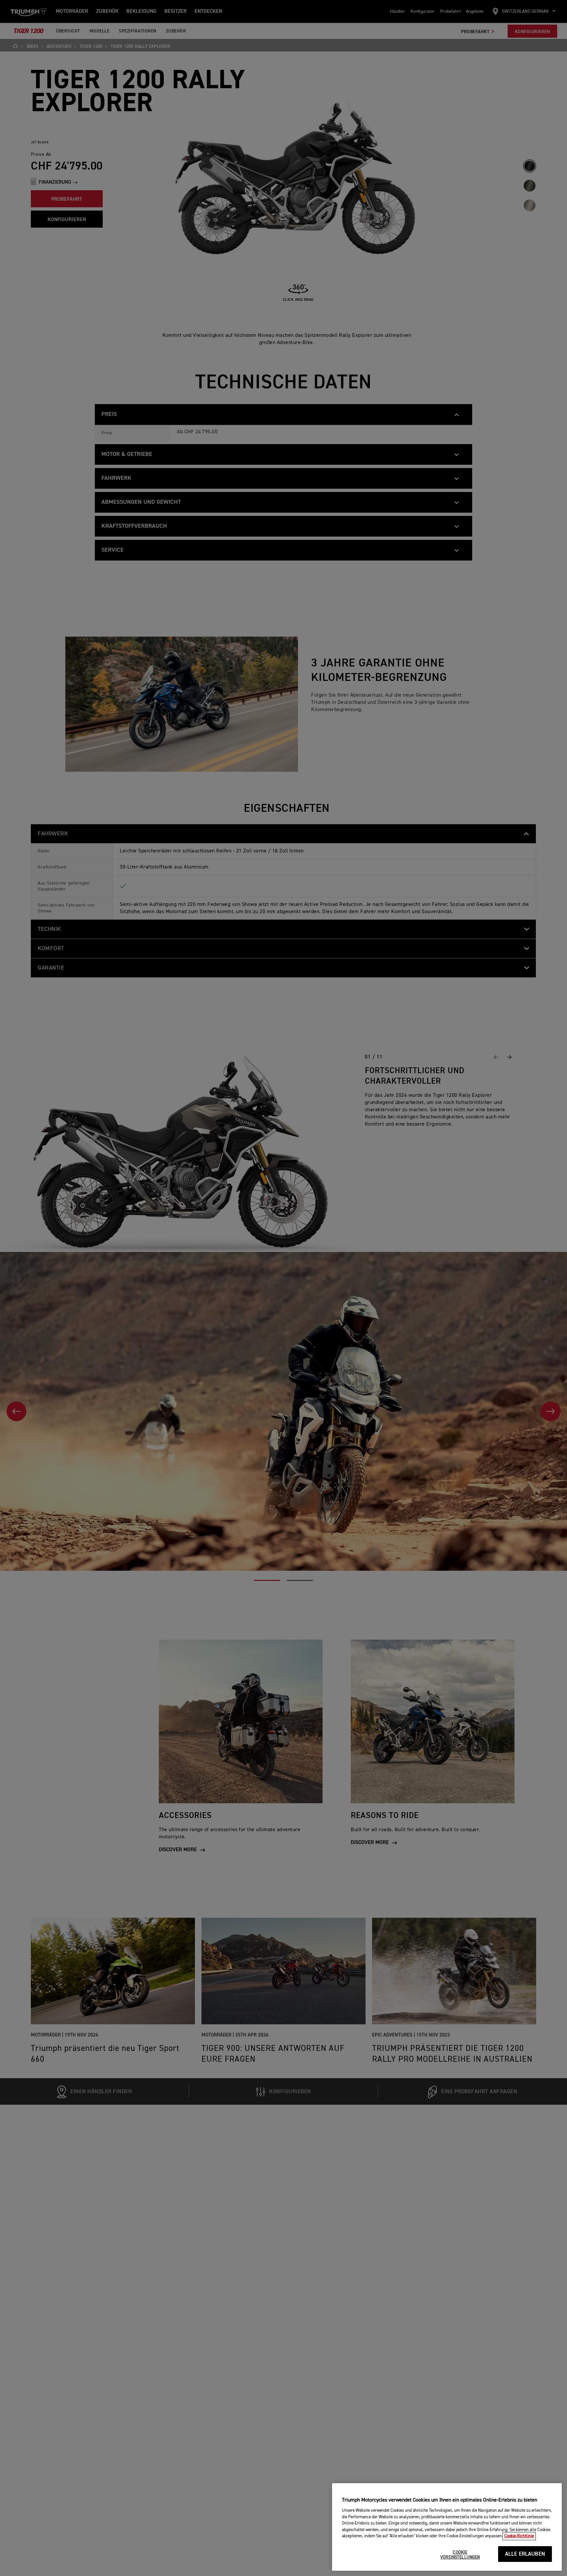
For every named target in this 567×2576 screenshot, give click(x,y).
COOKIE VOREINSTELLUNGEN (460, 2555)
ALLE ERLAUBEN (525, 2554)
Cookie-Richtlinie (519, 2536)
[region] (447, 2527)
